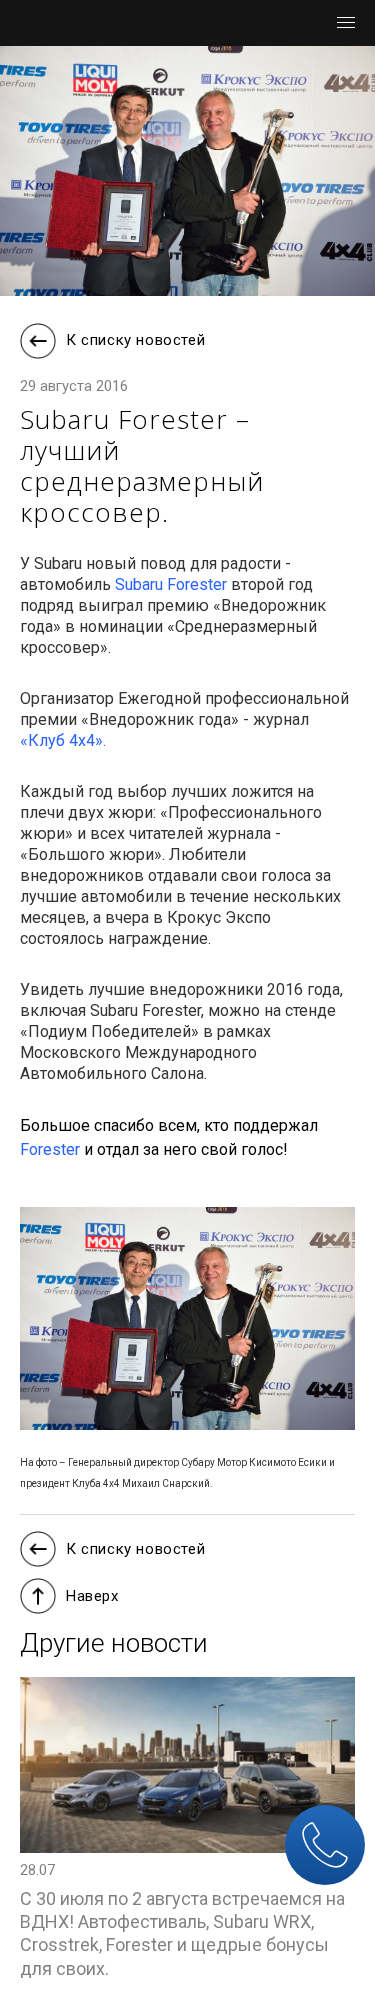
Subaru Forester (171, 584)
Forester (50, 1149)
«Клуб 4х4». (63, 740)
